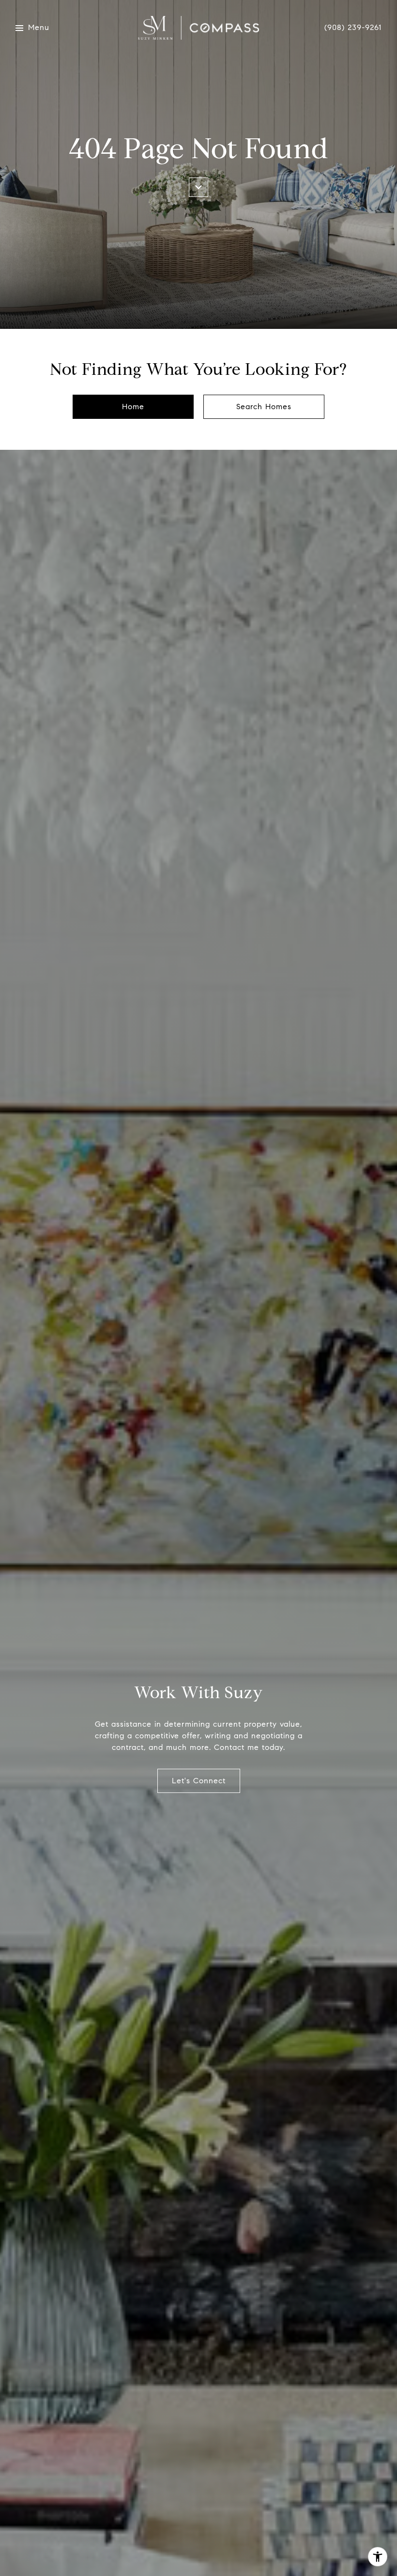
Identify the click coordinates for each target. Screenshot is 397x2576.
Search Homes (264, 407)
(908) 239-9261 (353, 28)
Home (133, 407)
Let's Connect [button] (199, 1781)
